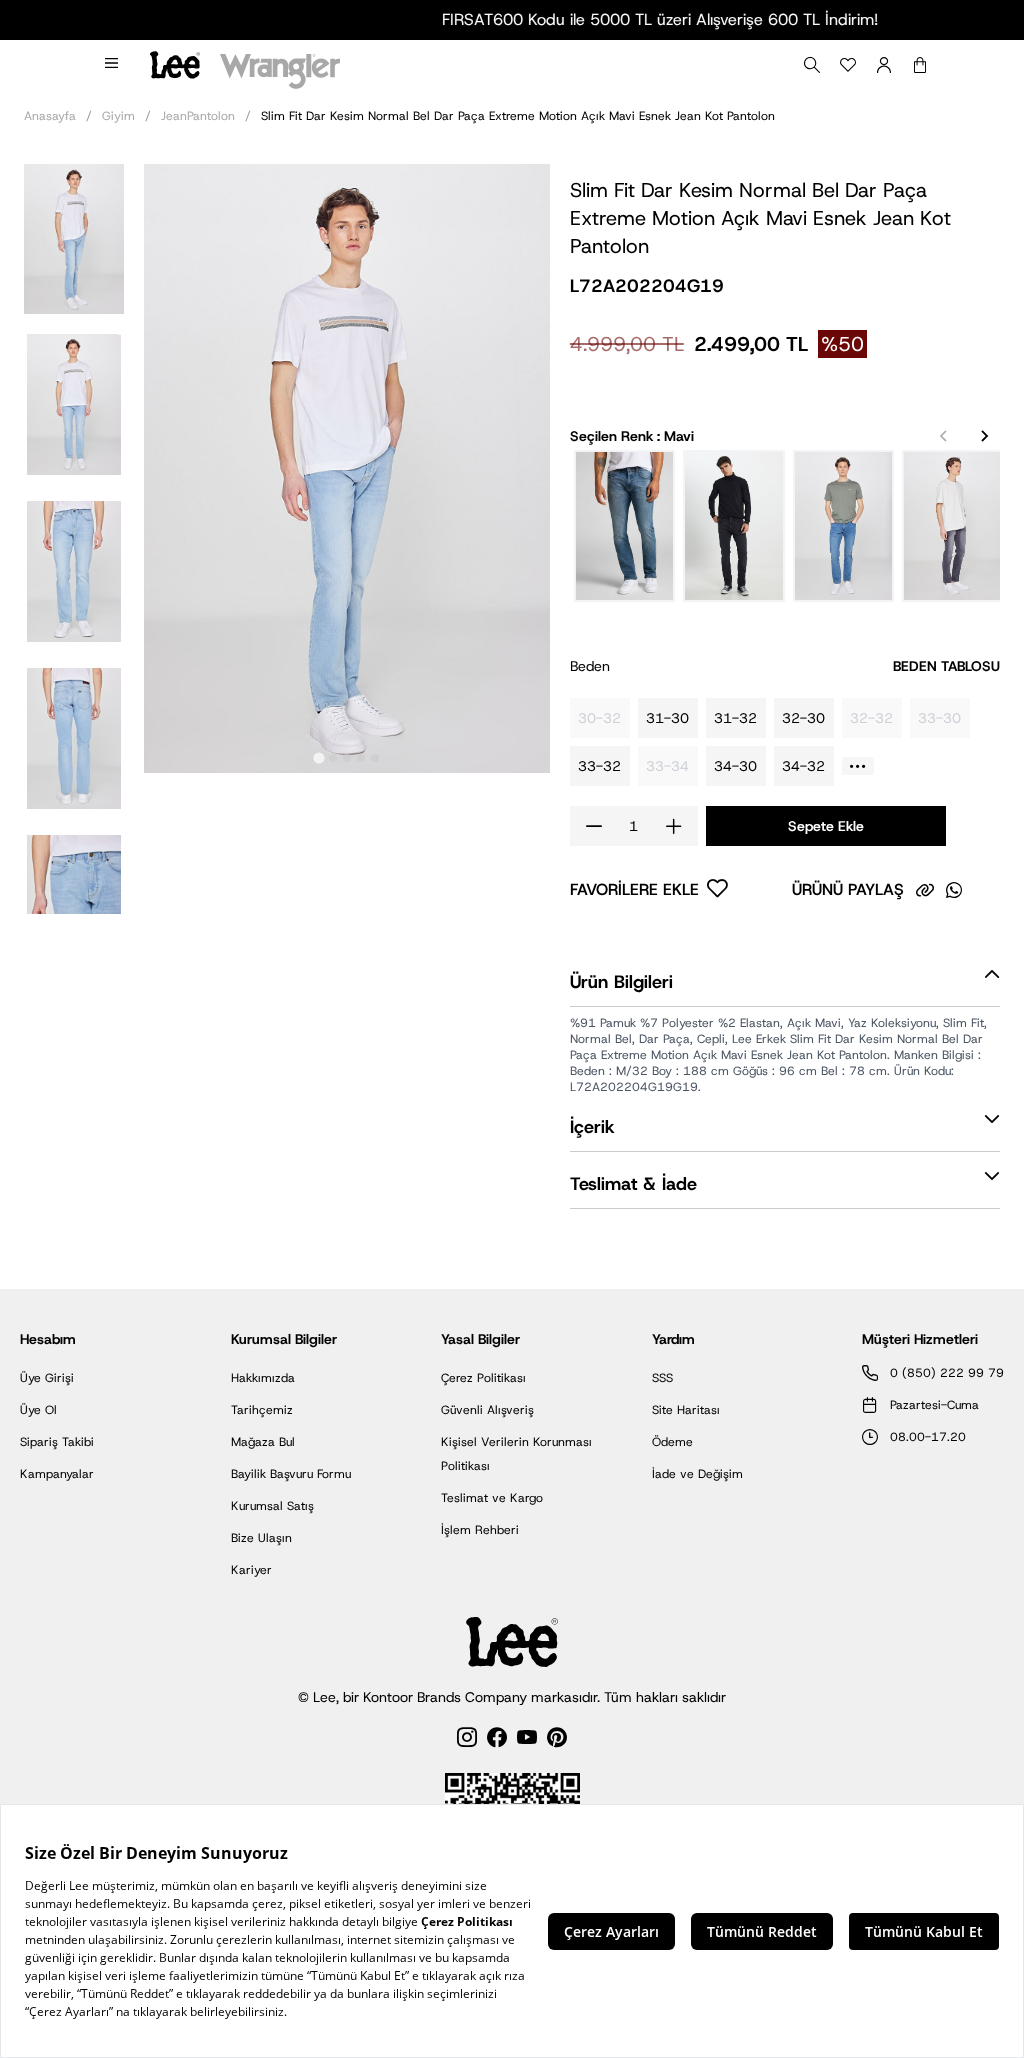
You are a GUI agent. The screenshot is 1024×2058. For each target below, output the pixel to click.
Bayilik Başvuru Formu (291, 1474)
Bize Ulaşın (261, 1538)
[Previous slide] (944, 436)
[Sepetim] (920, 65)
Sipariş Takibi (57, 1442)
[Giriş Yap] (884, 65)
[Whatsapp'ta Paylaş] (954, 890)
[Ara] (812, 65)
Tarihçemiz (262, 1410)
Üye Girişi (47, 1378)
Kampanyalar (57, 1474)
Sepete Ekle (826, 826)
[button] (74, 237)
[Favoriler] (848, 65)
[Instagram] (467, 1740)
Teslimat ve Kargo (492, 1498)
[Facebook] (497, 1740)
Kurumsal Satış (272, 1506)
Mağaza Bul (263, 1442)
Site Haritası (686, 1410)
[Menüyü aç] (113, 65)
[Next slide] (984, 436)
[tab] (318, 757)
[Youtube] (527, 1740)
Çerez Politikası (483, 1378)
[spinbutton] (634, 826)
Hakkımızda (263, 1378)
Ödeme (672, 1442)
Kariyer (251, 1570)
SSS (662, 1378)
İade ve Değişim (697, 1474)
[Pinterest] (557, 1740)
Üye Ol (38, 1410)
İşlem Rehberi (480, 1530)
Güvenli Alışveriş (487, 1410)
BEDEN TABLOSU (946, 666)
